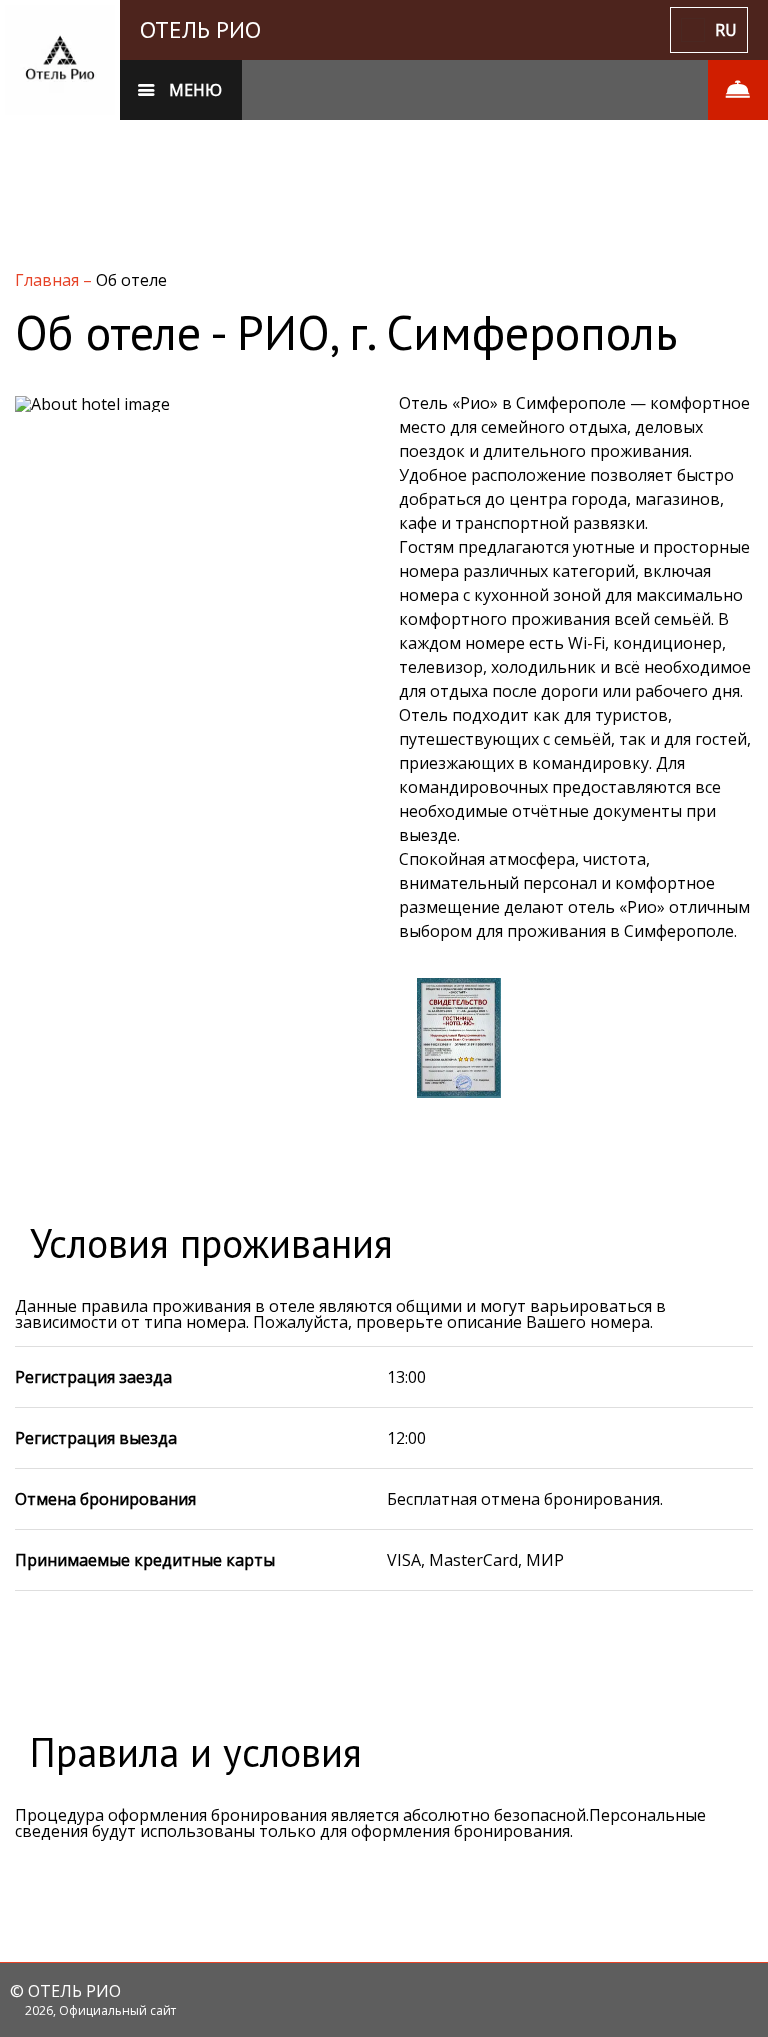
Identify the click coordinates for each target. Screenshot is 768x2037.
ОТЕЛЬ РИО (200, 29)
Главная (49, 280)
